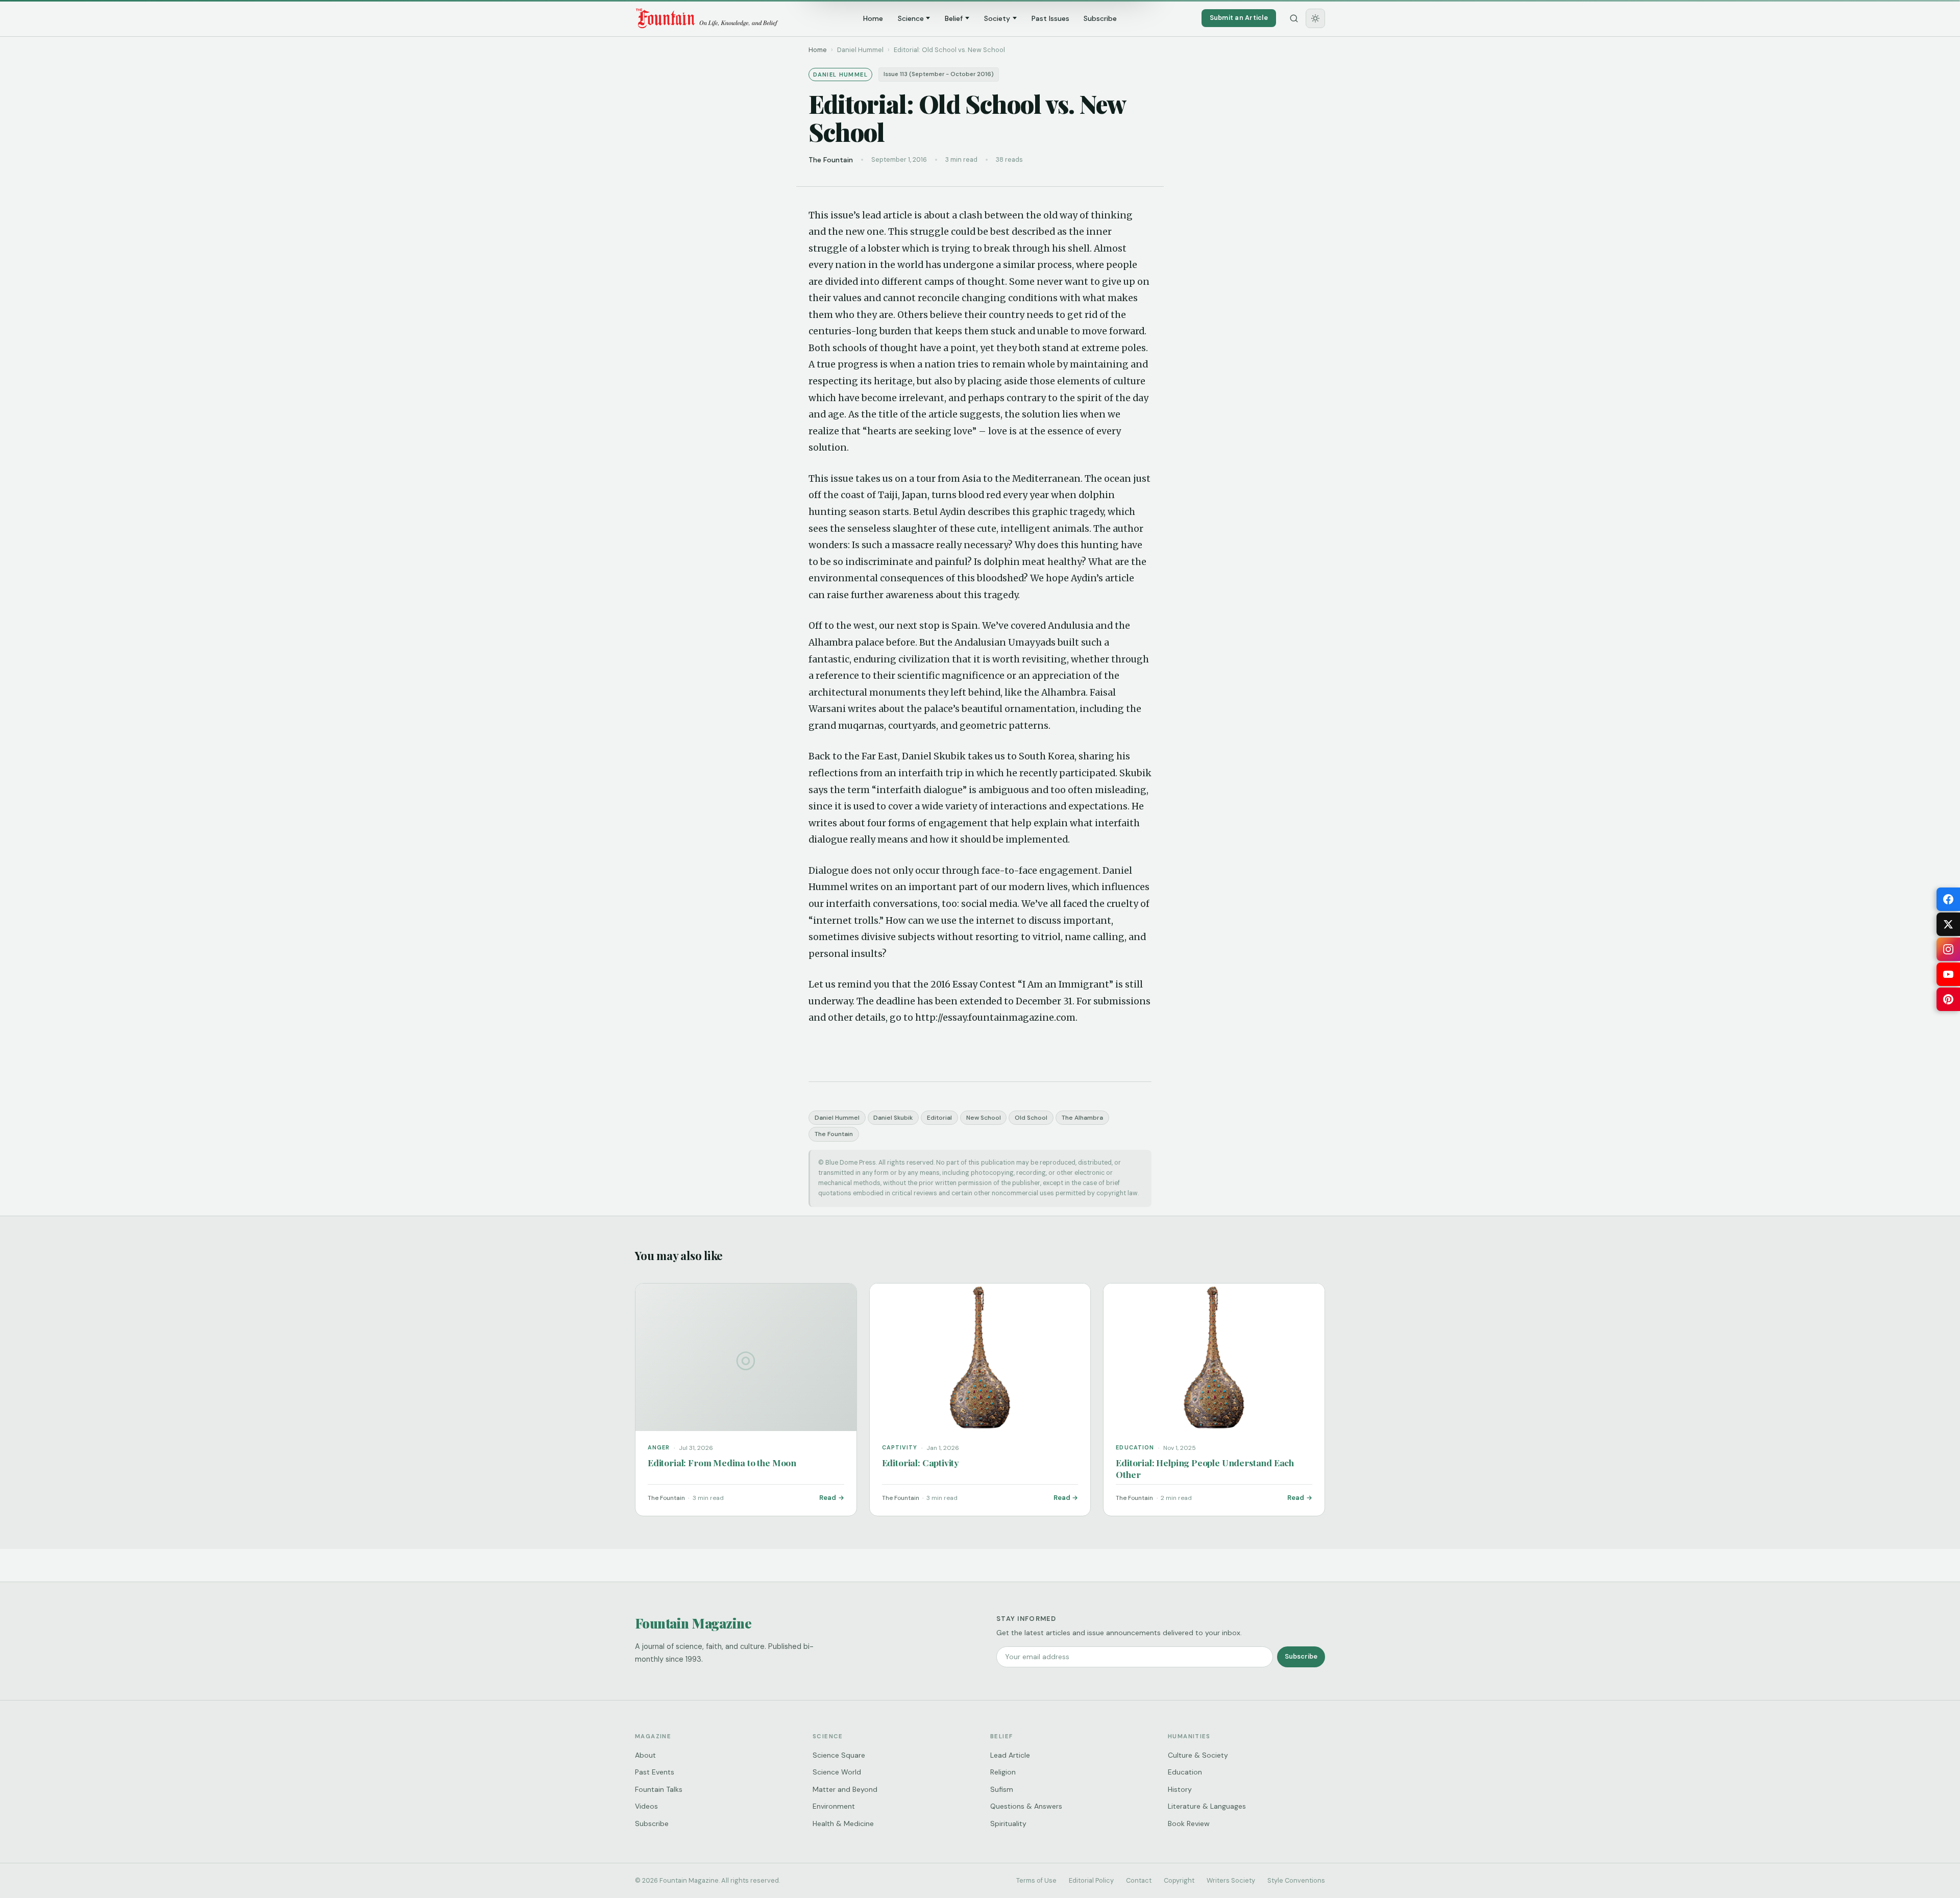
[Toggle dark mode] (1315, 18)
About (645, 1755)
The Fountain (834, 1134)
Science (911, 18)
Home (873, 18)
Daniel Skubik (893, 1118)
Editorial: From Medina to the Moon (722, 1462)
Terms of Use (1036, 1880)
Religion (1003, 1772)
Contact (1139, 1880)
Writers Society (1231, 1880)
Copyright (1179, 1880)
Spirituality (1008, 1823)
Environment (834, 1806)
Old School (1031, 1118)
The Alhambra (1082, 1118)
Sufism (1002, 1789)
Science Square (839, 1755)
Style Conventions (1296, 1880)
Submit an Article (1239, 18)
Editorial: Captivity (921, 1462)
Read (828, 1498)
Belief (954, 18)
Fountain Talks (659, 1789)
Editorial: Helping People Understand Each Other (1205, 1468)
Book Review (1189, 1823)
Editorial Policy (1091, 1880)
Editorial (939, 1118)
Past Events (655, 1772)
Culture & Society (1198, 1755)
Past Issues (1050, 18)
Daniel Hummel (837, 1118)
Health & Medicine (843, 1823)
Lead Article (1010, 1755)
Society (997, 18)
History (1180, 1789)
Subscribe (1100, 18)
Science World (837, 1772)
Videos (646, 1806)
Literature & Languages (1207, 1806)
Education (1185, 1772)
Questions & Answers (1026, 1806)
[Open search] (1294, 18)
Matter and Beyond (845, 1789)
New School (984, 1118)
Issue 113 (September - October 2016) (939, 74)
